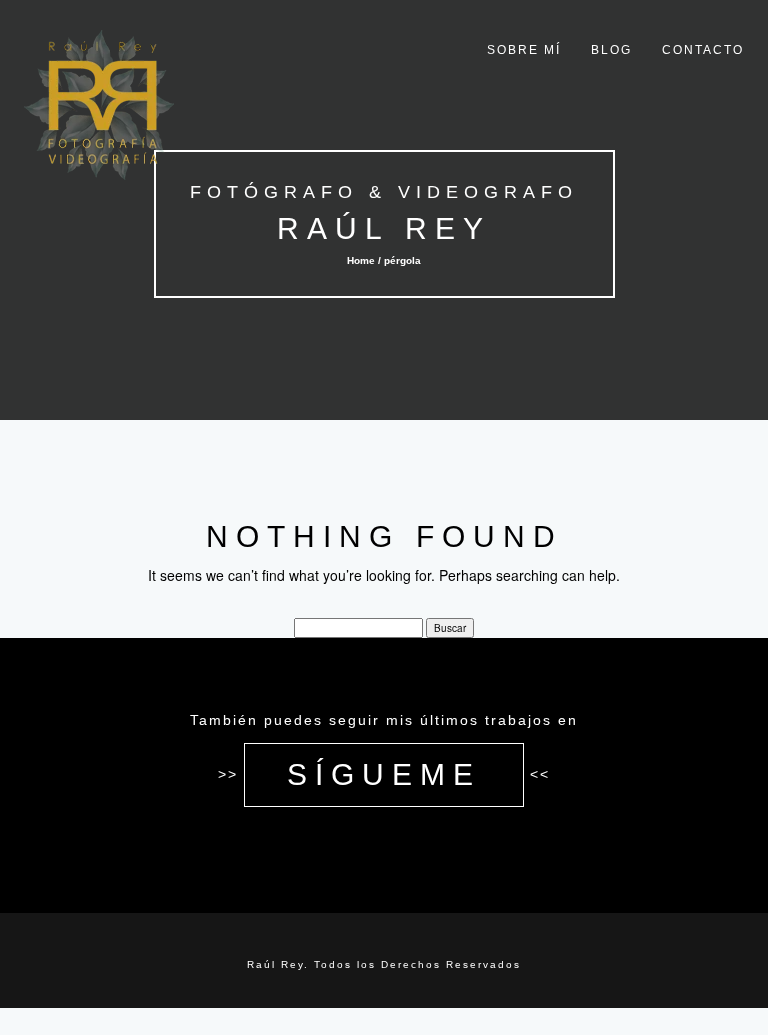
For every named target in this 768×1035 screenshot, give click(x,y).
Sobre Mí (524, 50)
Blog (611, 50)
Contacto (703, 50)
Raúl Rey (384, 228)
